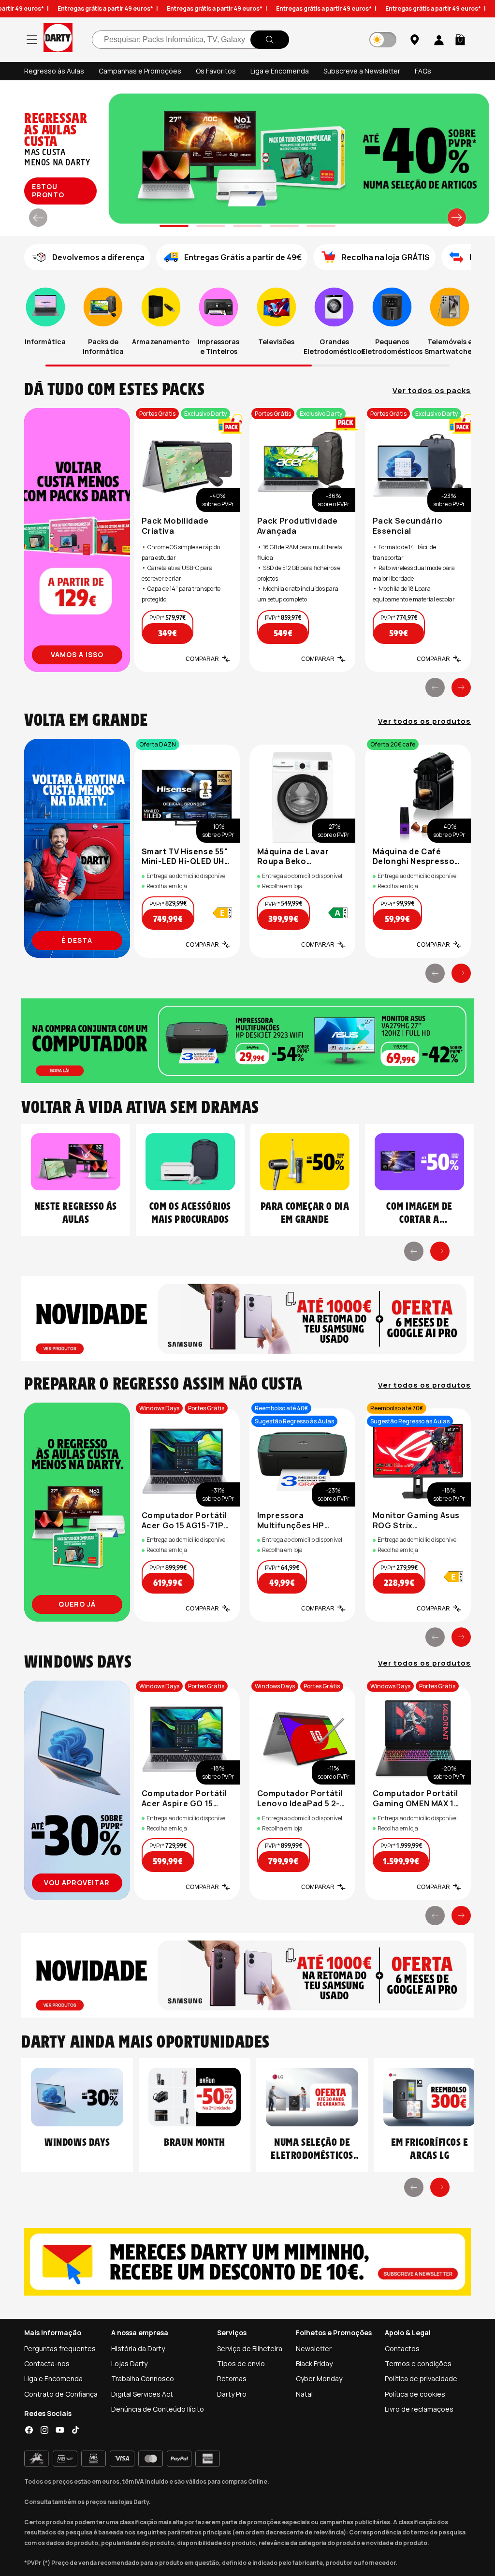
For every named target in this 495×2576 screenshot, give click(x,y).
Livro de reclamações (419, 2409)
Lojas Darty (129, 2364)
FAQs (423, 71)
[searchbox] (190, 40)
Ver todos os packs (432, 391)
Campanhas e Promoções (140, 71)
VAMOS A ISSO (77, 654)
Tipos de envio (241, 2364)
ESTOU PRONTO (48, 190)
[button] (460, 40)
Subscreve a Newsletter (362, 71)
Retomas (232, 2378)
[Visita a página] (77, 540)
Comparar (202, 659)
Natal (304, 2394)
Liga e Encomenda (280, 71)
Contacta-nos (47, 2364)
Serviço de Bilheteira (250, 2349)
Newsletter (314, 2349)
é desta (77, 940)
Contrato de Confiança (61, 2394)
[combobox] (190, 40)
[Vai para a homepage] (58, 39)
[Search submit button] (270, 40)
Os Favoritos (216, 71)
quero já (77, 1604)
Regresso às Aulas (54, 71)
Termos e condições (418, 2364)
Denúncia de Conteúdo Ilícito (158, 2409)
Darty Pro (232, 2394)
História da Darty (138, 2349)
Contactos (402, 2349)
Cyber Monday (319, 2378)
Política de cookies (415, 2394)
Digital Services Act (142, 2394)
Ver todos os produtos (424, 721)
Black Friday (314, 2364)
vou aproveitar (77, 1882)
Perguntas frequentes (60, 2349)
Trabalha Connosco (143, 2378)
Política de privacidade (421, 2378)
